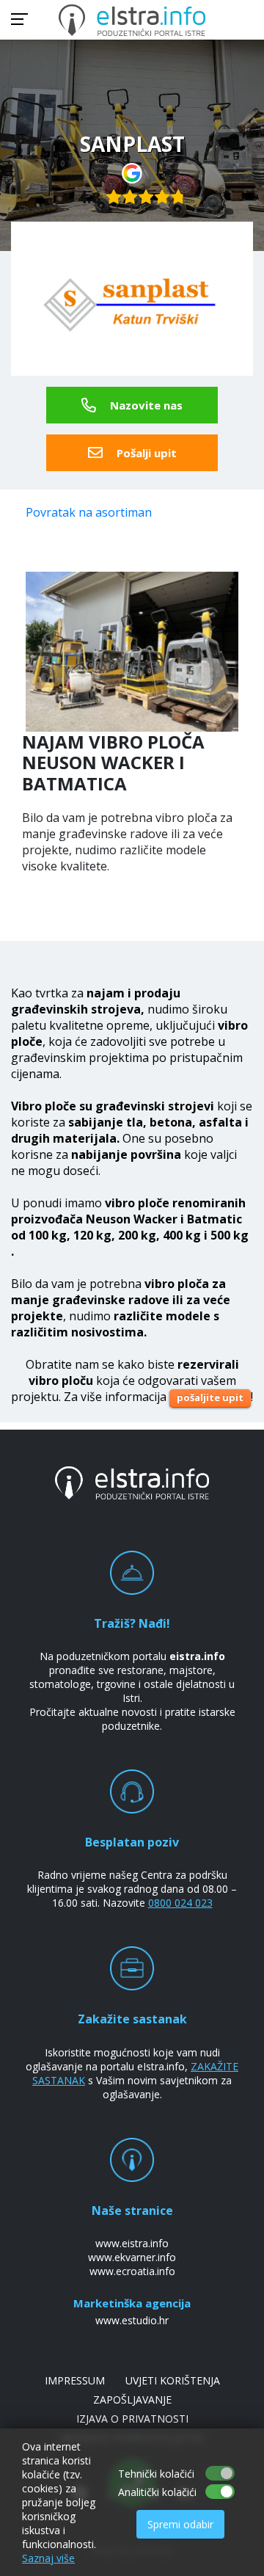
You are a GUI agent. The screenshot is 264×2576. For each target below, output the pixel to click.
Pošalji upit (145, 453)
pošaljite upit (210, 1397)
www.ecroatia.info (132, 2271)
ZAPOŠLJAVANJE (132, 2399)
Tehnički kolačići (156, 2474)
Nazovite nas (145, 405)
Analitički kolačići (157, 2492)
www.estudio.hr (132, 2320)
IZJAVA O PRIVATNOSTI (132, 2419)
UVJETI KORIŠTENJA (173, 2380)
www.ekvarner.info (132, 2257)
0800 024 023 (180, 1903)
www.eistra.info (132, 2243)
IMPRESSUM (75, 2380)
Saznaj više (48, 2558)
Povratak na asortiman (89, 512)
